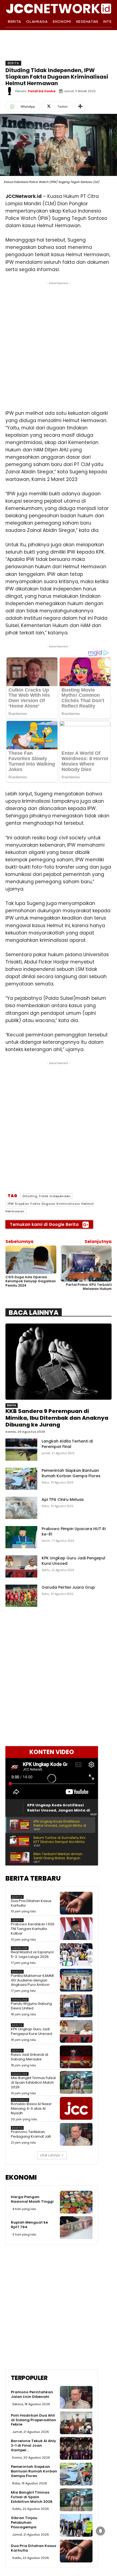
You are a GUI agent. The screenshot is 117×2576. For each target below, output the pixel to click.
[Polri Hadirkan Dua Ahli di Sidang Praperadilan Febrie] (76, 2423)
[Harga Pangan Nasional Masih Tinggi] (76, 2202)
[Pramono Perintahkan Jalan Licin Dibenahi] (76, 2397)
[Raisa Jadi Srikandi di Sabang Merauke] (76, 2057)
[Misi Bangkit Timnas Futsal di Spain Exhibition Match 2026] (76, 2082)
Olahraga (20, 2100)
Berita (13, 63)
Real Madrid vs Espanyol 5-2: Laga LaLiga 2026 (32, 1954)
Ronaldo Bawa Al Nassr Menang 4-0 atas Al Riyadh (31, 2108)
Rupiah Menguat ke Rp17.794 (29, 2225)
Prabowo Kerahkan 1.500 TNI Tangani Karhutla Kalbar (33, 1929)
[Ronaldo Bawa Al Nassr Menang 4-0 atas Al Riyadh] (76, 2108)
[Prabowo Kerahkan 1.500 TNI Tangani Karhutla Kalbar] (76, 1929)
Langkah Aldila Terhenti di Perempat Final (67, 1444)
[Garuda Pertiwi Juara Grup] (21, 1596)
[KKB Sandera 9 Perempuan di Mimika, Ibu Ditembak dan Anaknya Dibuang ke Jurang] (59, 1362)
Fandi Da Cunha (42, 91)
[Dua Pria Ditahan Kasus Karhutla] (76, 1903)
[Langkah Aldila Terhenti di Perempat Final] (21, 1450)
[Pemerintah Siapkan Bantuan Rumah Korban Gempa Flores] (21, 1479)
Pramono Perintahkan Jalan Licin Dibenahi (32, 2394)
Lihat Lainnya (50, 2155)
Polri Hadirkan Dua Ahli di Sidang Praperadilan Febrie (33, 2420)
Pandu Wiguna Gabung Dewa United (31, 2006)
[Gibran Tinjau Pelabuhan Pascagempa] (76, 2525)
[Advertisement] (59, 344)
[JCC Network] (59, 8)
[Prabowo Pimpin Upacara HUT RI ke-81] (21, 1537)
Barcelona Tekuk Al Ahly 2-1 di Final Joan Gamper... (33, 2445)
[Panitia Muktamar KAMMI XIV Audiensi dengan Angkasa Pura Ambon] (76, 1980)
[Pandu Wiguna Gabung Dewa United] (76, 2006)
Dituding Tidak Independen (47, 1196)
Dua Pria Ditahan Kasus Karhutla (31, 1903)
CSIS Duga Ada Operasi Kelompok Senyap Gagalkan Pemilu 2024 (31, 1281)
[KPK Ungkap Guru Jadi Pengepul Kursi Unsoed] (21, 1566)
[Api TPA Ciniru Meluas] (21, 1508)
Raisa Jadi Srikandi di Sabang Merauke (30, 2057)
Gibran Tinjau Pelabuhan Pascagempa (24, 2522)
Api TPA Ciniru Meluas (63, 1499)
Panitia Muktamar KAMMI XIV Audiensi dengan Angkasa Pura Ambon (32, 1980)
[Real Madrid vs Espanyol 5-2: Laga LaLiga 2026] (76, 1955)
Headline (20, 1948)
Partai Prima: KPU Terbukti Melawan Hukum (89, 1287)
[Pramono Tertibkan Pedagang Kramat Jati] (76, 2134)
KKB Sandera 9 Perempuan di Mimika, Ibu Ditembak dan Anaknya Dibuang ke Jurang (57, 1418)
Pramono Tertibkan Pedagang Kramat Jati (31, 2134)
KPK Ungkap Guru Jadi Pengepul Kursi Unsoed (31, 2031)
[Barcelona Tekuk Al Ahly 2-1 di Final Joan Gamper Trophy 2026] (76, 2448)
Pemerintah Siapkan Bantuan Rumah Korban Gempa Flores (71, 1473)
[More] (80, 107)
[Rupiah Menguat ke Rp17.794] (76, 2228)
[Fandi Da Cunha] (10, 91)
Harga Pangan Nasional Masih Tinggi (32, 2199)
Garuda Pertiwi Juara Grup (68, 1587)
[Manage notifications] (100, 2531)
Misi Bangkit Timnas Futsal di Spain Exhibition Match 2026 (33, 2082)
